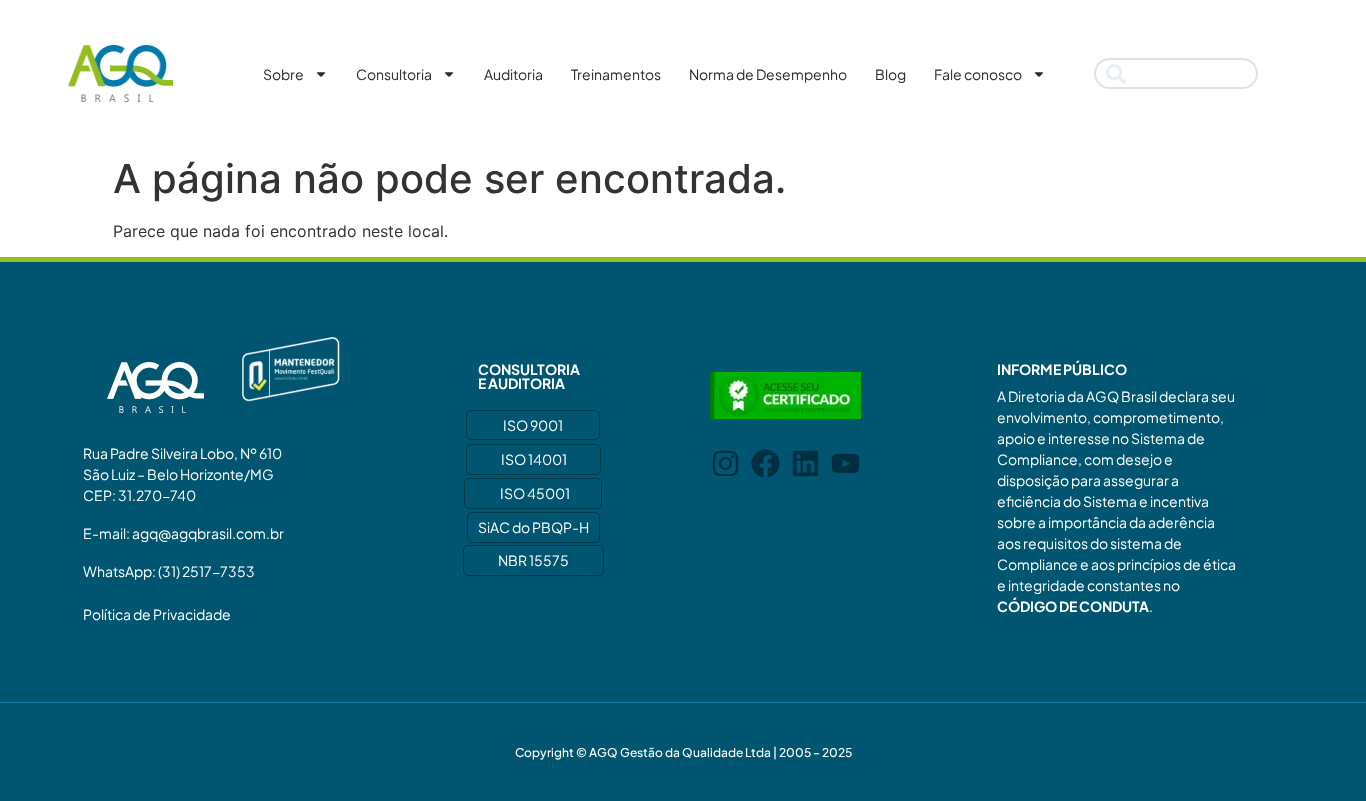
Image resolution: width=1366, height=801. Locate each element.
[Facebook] (765, 463)
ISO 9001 (533, 425)
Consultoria (394, 74)
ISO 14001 (534, 459)
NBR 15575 (533, 560)
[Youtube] (845, 463)
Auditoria (513, 74)
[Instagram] (725, 463)
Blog (890, 74)
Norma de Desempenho (768, 74)
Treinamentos (616, 74)
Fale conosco (978, 74)
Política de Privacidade (157, 614)
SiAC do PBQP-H (533, 527)
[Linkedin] (805, 463)
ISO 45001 (535, 493)
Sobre (283, 74)
